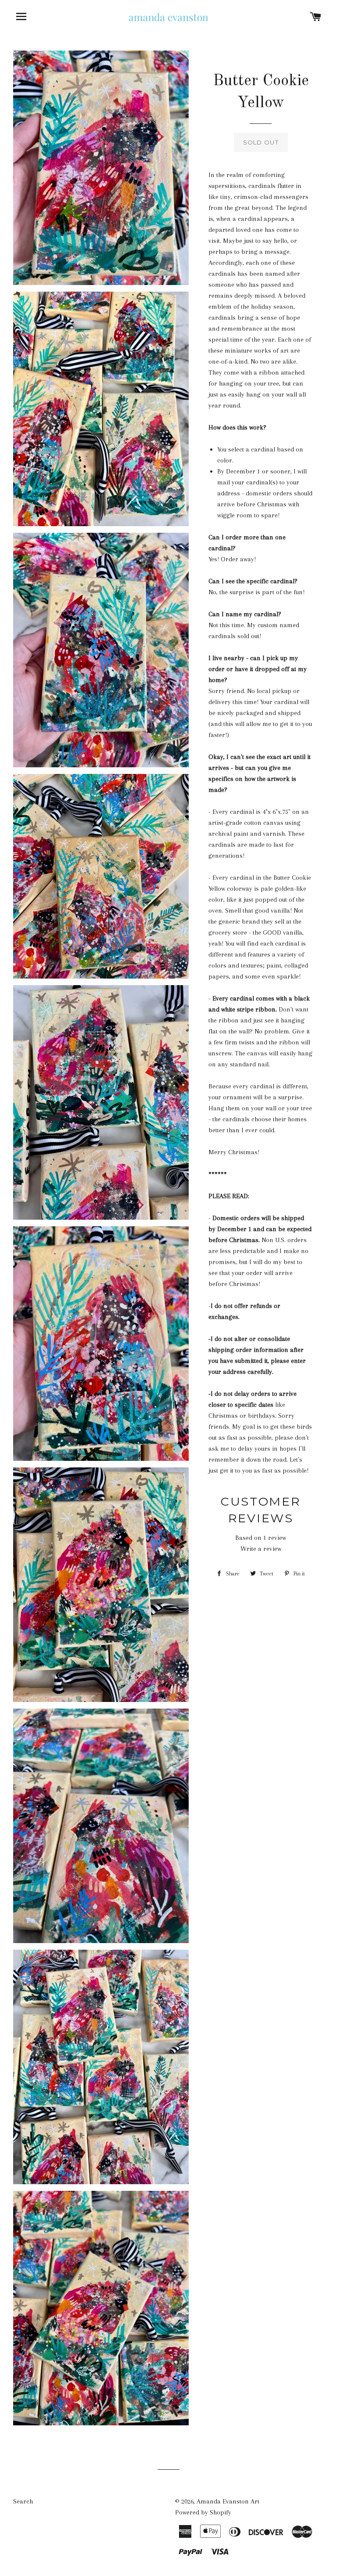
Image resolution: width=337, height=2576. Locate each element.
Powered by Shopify (203, 2512)
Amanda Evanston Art (228, 2501)
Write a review (261, 1549)
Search (23, 2501)
